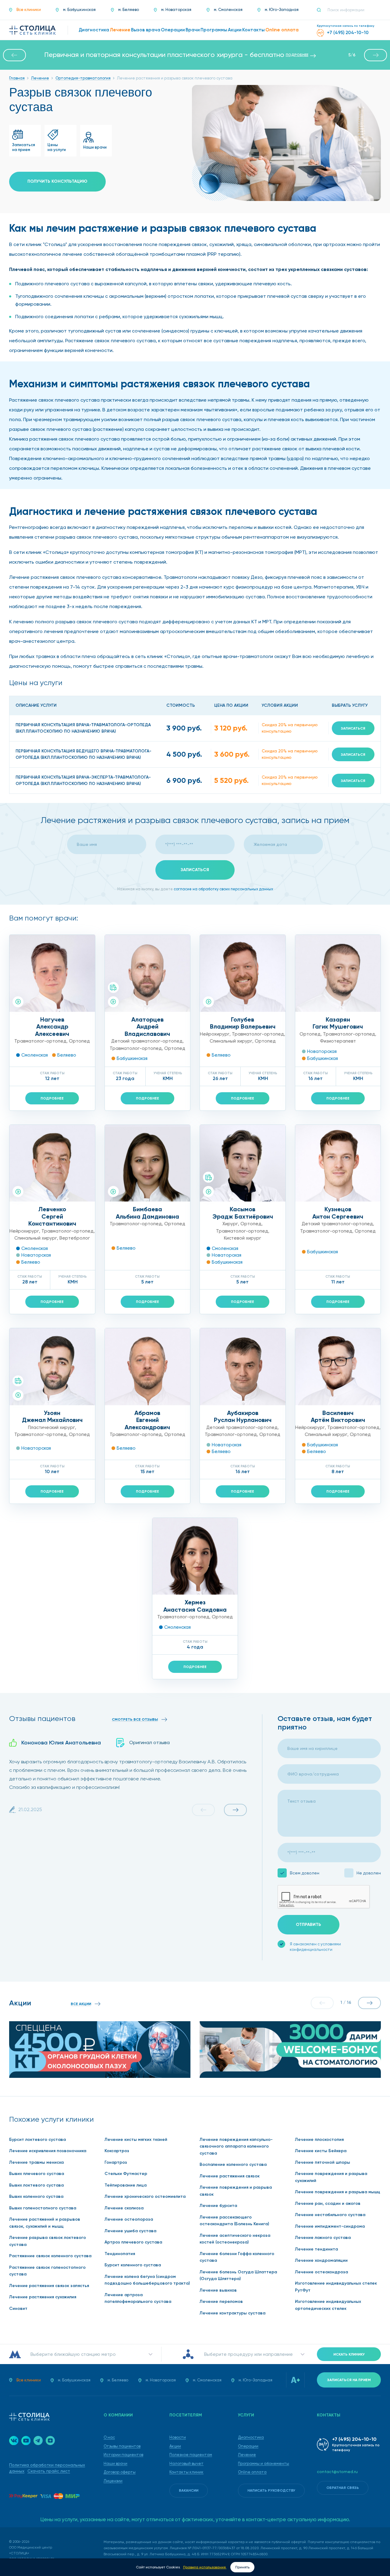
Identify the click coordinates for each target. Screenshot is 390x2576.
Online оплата (252, 2472)
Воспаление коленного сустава (233, 2164)
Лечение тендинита (316, 2249)
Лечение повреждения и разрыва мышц (338, 2192)
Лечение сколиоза (124, 2208)
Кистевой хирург (243, 1238)
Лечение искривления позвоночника (48, 2151)
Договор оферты (120, 2472)
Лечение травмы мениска (36, 2162)
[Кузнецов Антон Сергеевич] (338, 1163)
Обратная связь (343, 2488)
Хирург (230, 1224)
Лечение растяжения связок (230, 2176)
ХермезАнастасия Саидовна (195, 1606)
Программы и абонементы (264, 2463)
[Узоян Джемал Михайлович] (52, 1367)
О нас (109, 2437)
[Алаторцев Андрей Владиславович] (148, 973)
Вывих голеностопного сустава (43, 2208)
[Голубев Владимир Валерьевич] (243, 973)
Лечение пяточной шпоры (323, 2162)
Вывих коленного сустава (36, 2196)
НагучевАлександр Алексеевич (52, 1027)
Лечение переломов (221, 2302)
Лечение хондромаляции (321, 2260)
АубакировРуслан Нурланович (243, 1416)
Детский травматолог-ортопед (147, 1041)
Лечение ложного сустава (323, 2238)
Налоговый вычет (186, 2463)
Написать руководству (271, 2490)
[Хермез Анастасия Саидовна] (195, 1556)
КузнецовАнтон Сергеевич (338, 1213)
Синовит (18, 2309)
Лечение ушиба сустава (130, 2231)
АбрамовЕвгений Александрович (147, 1420)
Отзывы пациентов (122, 2446)
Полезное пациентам (191, 2455)
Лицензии (113, 2481)
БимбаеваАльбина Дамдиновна (147, 1213)
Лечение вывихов (218, 2290)
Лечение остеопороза (129, 2219)
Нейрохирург (215, 1034)
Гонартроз (116, 2162)
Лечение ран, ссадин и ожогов (328, 2203)
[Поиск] (321, 10)
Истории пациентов (123, 2455)
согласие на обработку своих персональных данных (223, 889)
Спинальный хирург (231, 1041)
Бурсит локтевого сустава (37, 2140)
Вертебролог (75, 1238)
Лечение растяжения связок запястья (49, 2286)
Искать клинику (349, 2354)
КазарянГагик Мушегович (338, 1023)
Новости (178, 2437)
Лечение (247, 2455)
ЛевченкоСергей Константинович (52, 1216)
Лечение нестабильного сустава (330, 2215)
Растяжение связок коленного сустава (50, 2256)
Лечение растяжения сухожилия (43, 2297)
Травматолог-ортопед (40, 1041)
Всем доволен (305, 1873)
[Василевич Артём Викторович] (338, 1367)
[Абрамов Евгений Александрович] (148, 1367)
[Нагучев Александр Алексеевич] (52, 973)
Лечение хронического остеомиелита (145, 2196)
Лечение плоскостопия (319, 2140)
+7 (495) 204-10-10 (354, 2439)
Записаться (353, 728)
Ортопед (79, 1041)
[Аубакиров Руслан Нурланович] (243, 1367)
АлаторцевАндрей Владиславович (147, 1027)
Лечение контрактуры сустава (232, 2313)
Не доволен (369, 1873)
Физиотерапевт (338, 1041)
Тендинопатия (120, 2254)
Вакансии (189, 2490)
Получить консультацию (57, 181)
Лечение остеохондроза (321, 2272)
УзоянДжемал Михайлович (52, 1416)
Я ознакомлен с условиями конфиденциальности (315, 1947)
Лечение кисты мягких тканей (136, 2140)
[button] (14, 55)
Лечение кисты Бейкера (321, 2151)
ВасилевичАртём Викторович (338, 1416)
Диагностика (251, 2437)
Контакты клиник (186, 2472)
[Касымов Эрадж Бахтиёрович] (243, 1163)
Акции (175, 2446)
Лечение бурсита (218, 2206)
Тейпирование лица (126, 2185)
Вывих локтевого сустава (36, 2185)
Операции (248, 2446)
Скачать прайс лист (49, 2471)
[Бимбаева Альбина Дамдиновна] (148, 1163)
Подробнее (52, 1098)
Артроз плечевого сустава (133, 2242)
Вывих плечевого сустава (37, 2174)
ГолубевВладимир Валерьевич (243, 1023)
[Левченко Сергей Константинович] (52, 1163)
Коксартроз (117, 2151)
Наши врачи (115, 2463)
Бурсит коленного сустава (133, 2265)
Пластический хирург (51, 1427)
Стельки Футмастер (126, 2174)
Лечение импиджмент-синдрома (330, 2226)
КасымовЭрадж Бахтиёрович (243, 1213)
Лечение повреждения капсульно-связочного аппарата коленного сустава (236, 2146)
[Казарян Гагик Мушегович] (338, 973)
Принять (242, 2567)
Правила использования (205, 2567)
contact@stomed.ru (337, 2472)
